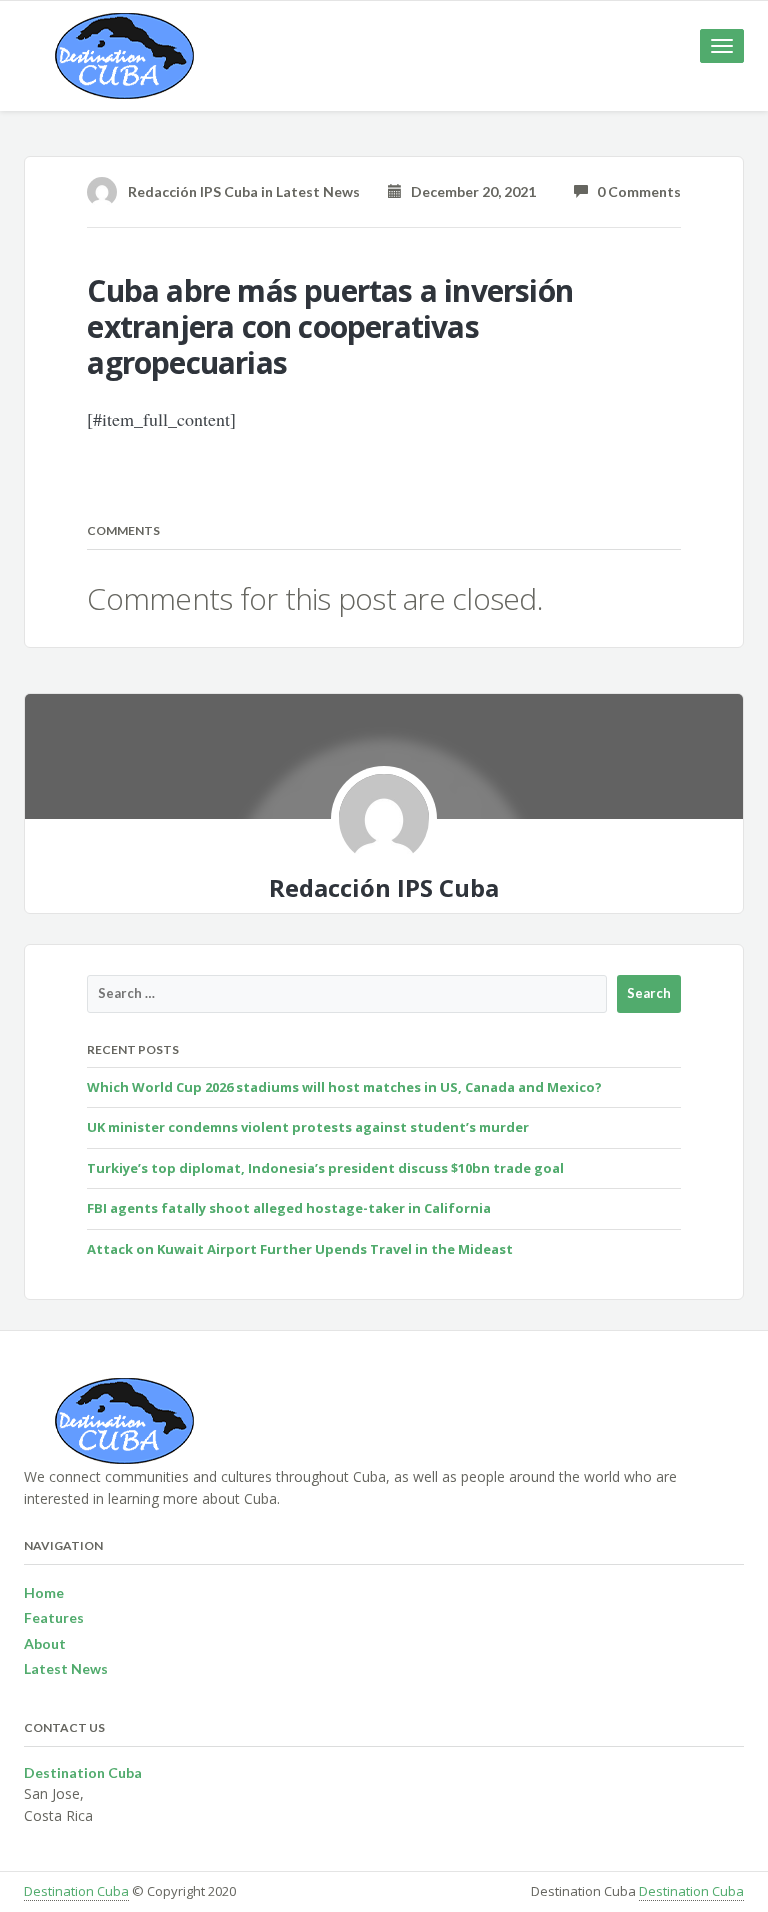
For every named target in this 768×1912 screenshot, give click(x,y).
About (45, 1643)
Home (44, 1592)
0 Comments (634, 191)
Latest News (318, 191)
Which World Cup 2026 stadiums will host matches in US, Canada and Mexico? (344, 1087)
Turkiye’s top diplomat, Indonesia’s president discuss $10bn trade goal (325, 1168)
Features (54, 1617)
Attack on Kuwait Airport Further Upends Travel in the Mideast (300, 1249)
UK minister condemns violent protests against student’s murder (308, 1127)
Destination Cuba (76, 1891)
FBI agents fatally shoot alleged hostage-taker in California (289, 1208)
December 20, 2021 (469, 191)
